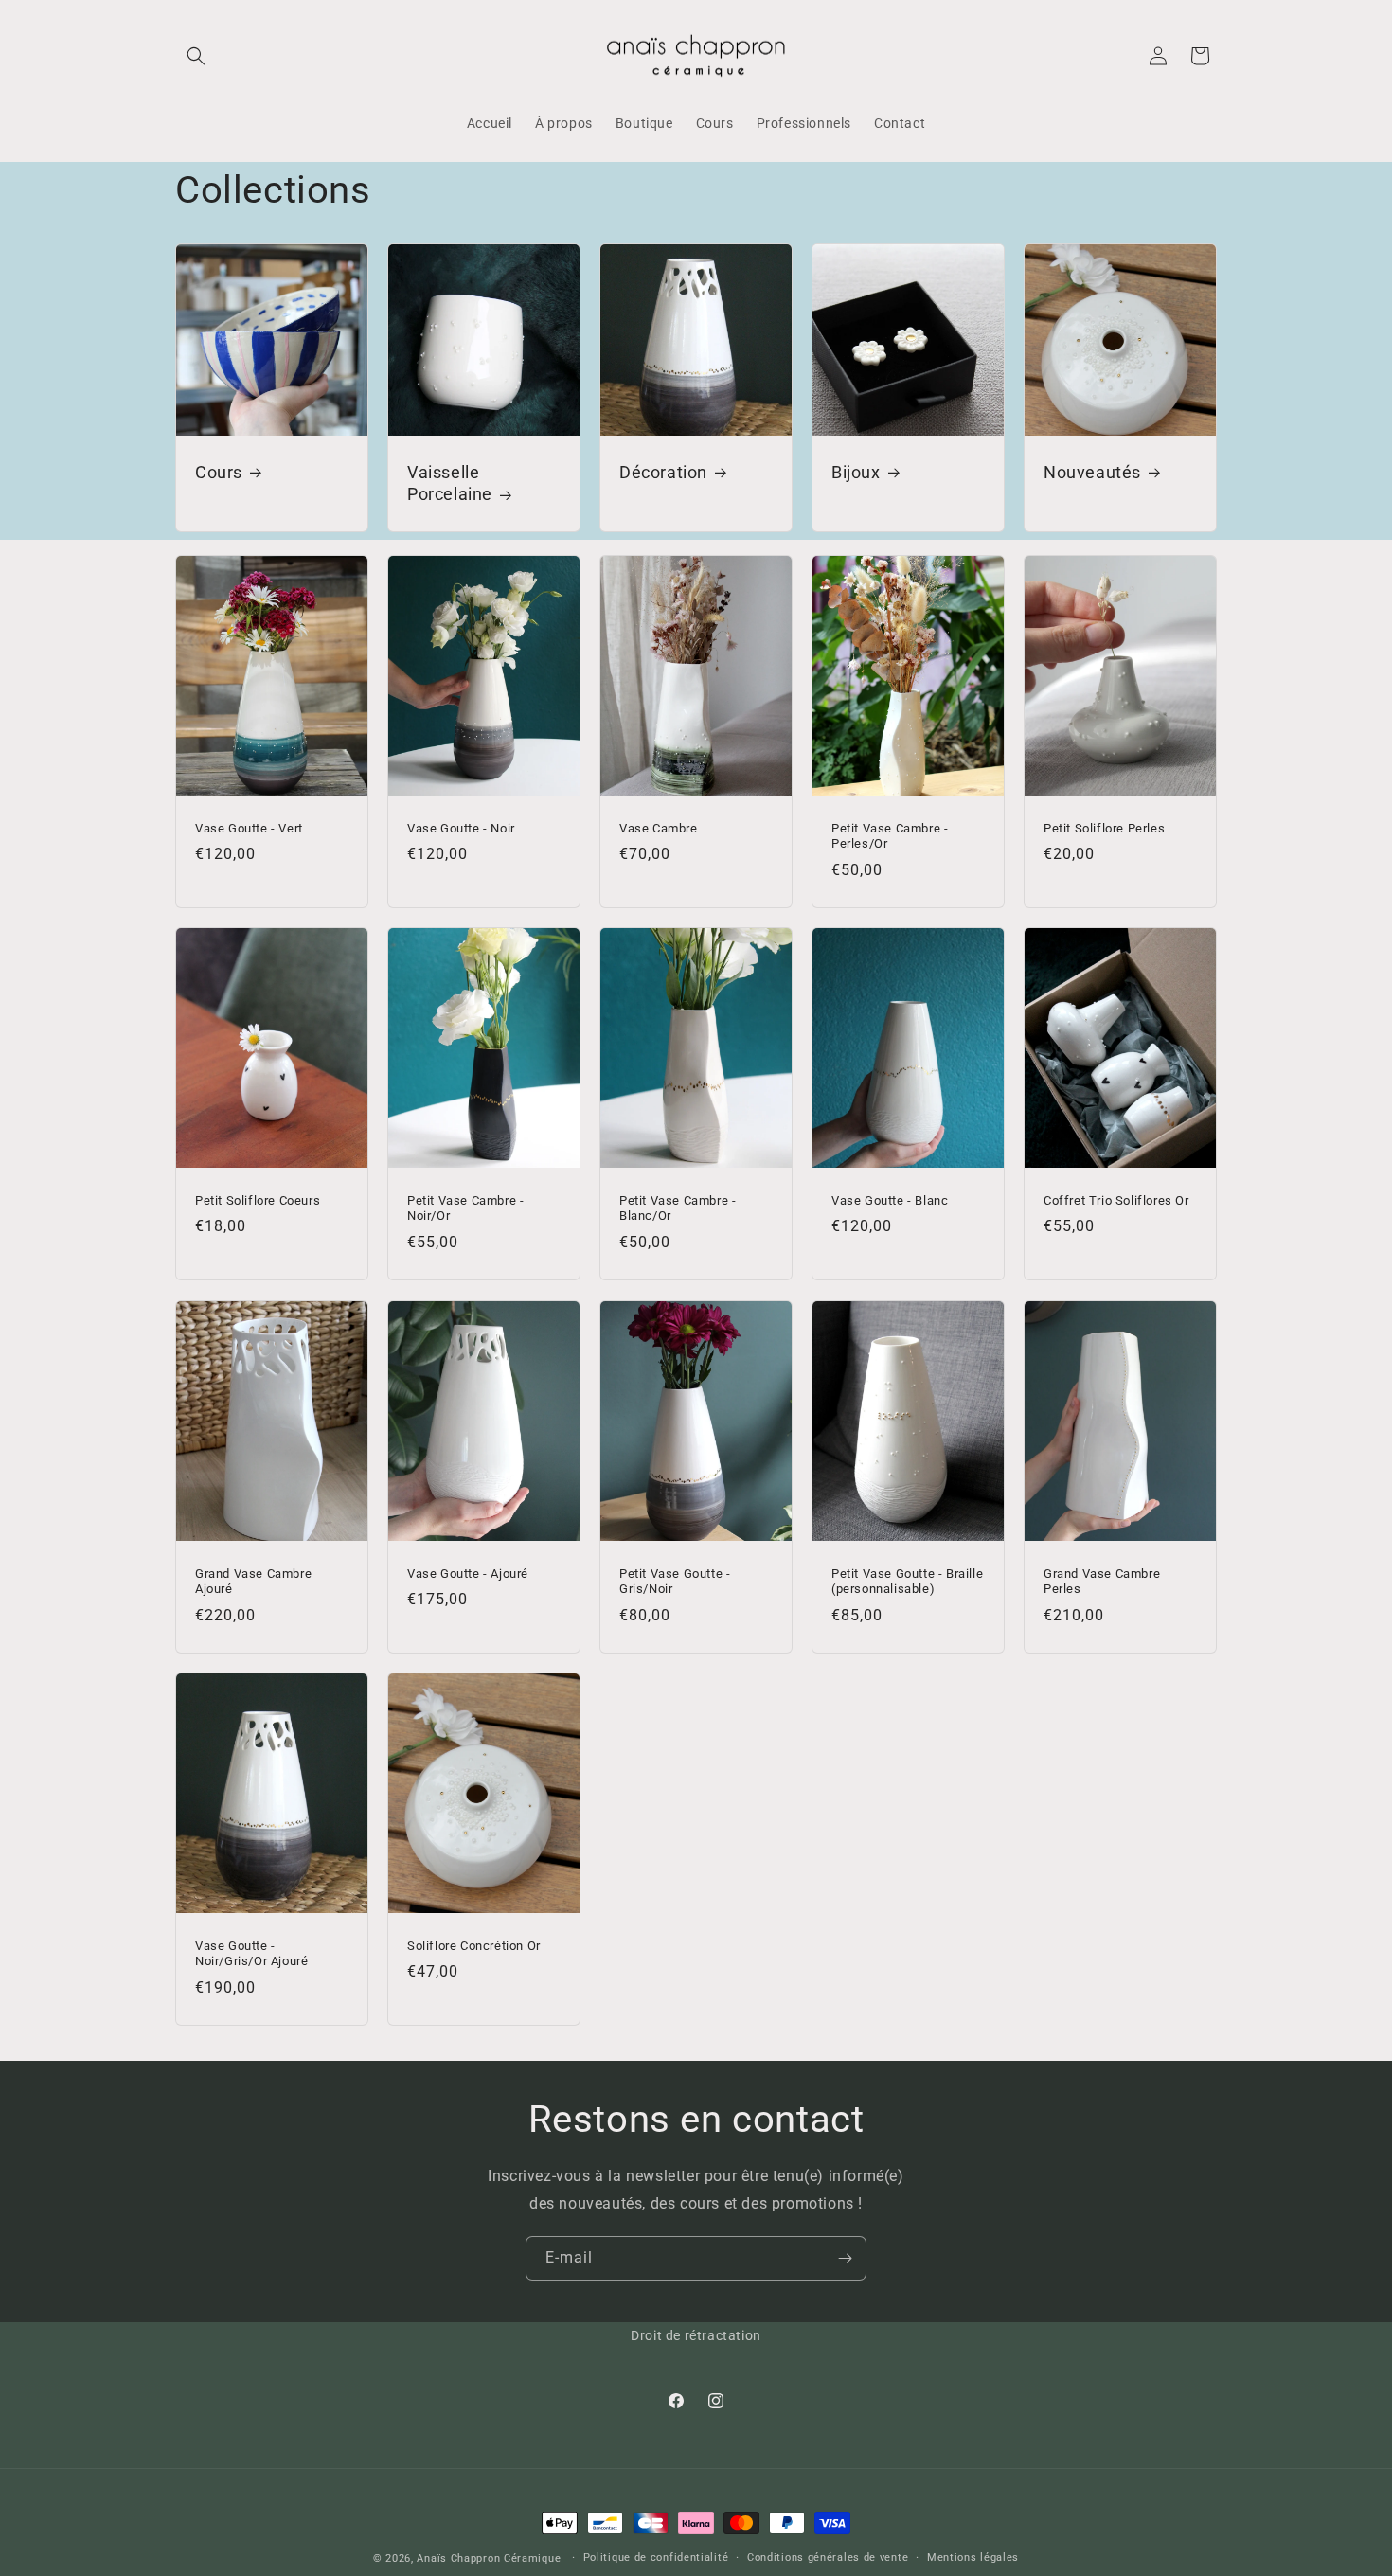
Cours (219, 472)
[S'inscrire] (845, 2258)
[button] (196, 56)
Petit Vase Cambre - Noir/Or (465, 1208)
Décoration (663, 472)
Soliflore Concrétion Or (474, 1945)
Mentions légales (973, 2558)
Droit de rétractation (696, 2335)
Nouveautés (1092, 472)
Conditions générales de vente (828, 2558)
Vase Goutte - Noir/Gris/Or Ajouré (251, 1953)
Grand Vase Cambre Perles (1102, 1581)
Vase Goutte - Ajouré (468, 1573)
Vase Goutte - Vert (249, 827)
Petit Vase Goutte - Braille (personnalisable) (907, 1581)
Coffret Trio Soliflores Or (1116, 1200)
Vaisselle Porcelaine (450, 483)
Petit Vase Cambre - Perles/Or (890, 835)
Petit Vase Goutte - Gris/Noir (675, 1581)
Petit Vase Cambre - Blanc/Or (678, 1208)
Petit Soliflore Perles (1104, 827)
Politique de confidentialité (656, 2558)
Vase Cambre (659, 827)
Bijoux (856, 472)
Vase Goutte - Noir (461, 827)
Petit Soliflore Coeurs (258, 1200)
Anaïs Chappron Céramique (489, 2558)
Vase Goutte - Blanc (890, 1200)
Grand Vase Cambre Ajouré (253, 1581)
